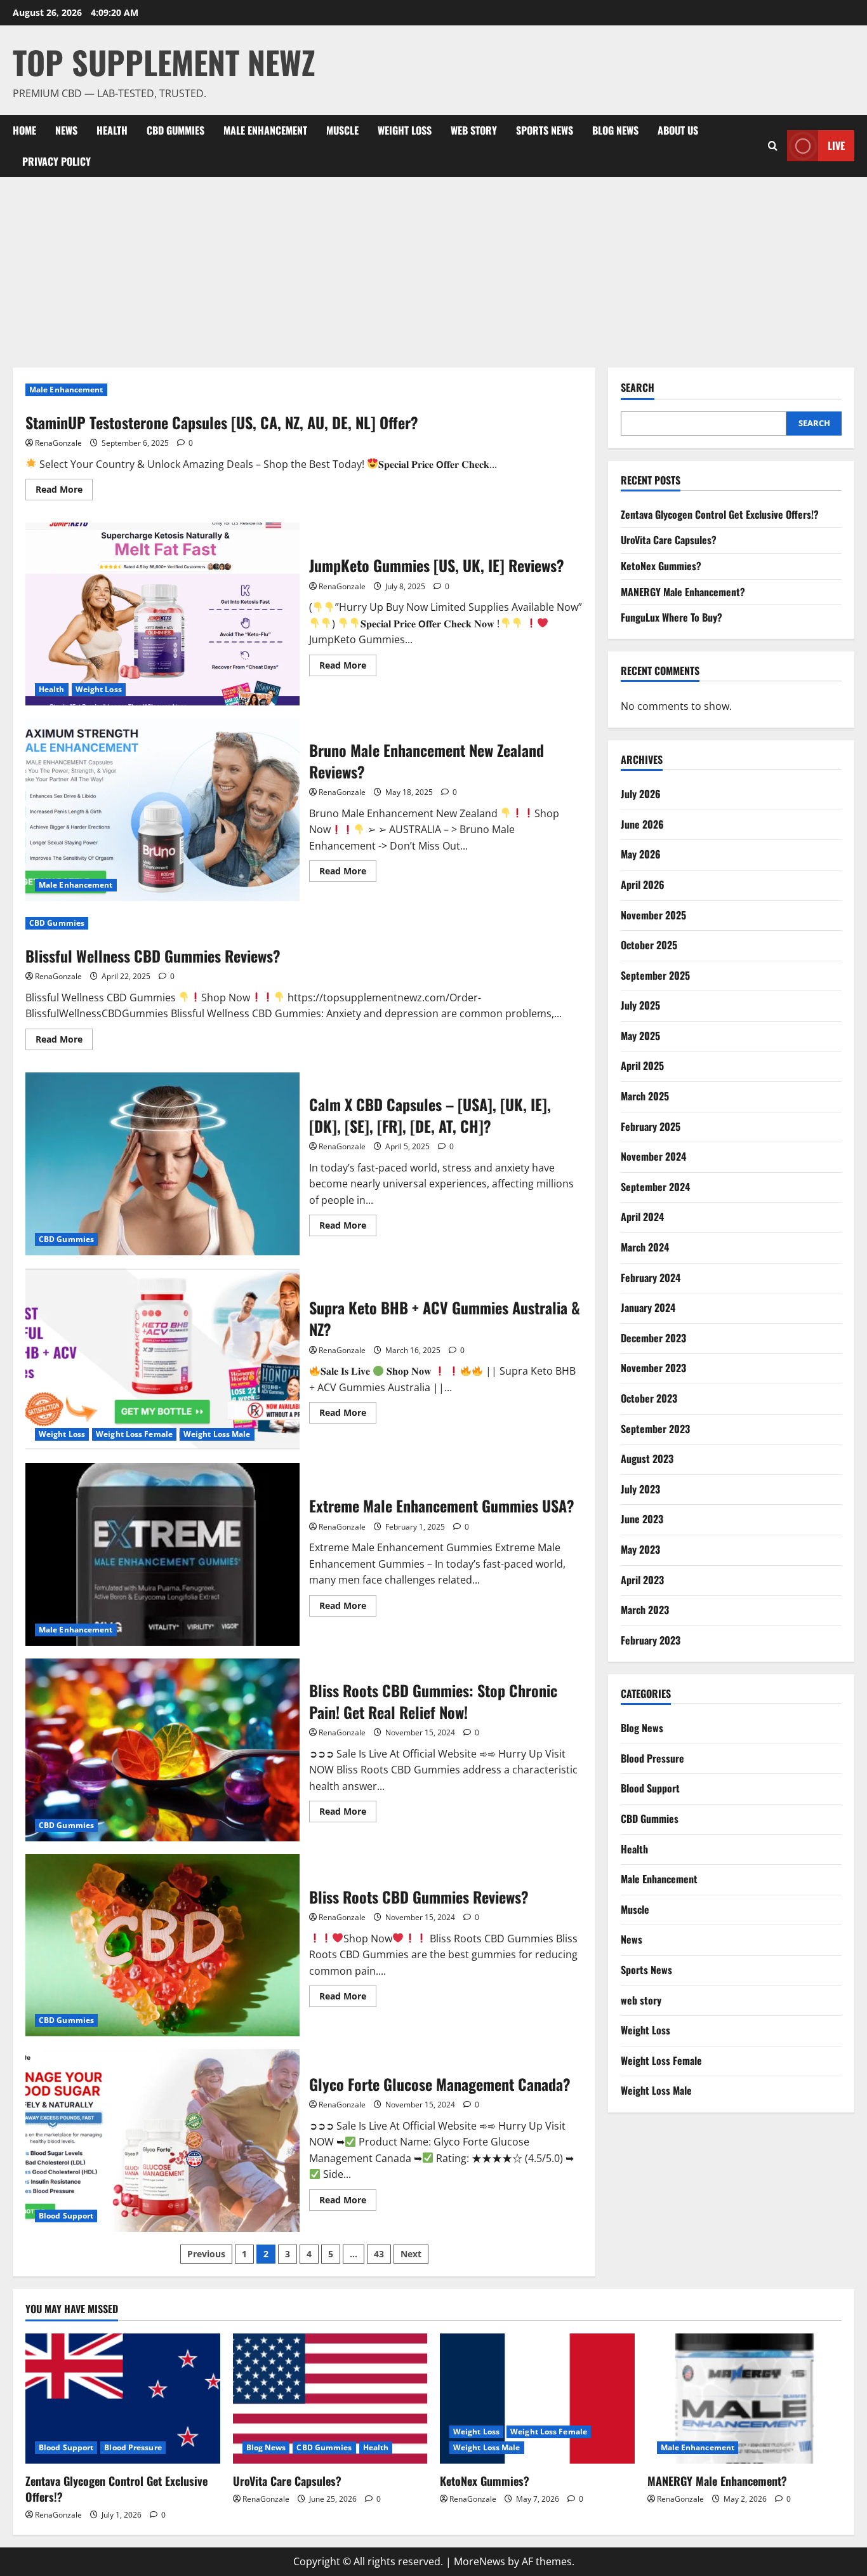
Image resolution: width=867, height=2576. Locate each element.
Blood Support (66, 2216)
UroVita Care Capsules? (669, 540)
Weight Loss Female (134, 1434)
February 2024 (651, 1278)
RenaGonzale (58, 443)
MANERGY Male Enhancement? (683, 592)
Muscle (342, 130)
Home (24, 130)
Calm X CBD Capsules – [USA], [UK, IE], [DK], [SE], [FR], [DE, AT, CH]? (162, 1164)
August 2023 (647, 1458)
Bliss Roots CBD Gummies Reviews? (162, 1945)
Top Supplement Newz (164, 62)
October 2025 (649, 945)
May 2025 (640, 1036)
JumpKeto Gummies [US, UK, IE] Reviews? (162, 614)
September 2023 (655, 1429)
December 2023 (653, 1338)
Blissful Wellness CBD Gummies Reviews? (153, 956)
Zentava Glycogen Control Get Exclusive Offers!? (720, 514)
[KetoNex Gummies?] (537, 2398)
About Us (678, 130)
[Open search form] (773, 146)
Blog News (615, 130)
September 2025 (655, 975)
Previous (206, 2254)
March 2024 (645, 1247)
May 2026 (641, 854)
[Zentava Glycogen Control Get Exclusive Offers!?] (123, 2398)
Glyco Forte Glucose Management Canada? (162, 2140)
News (66, 130)
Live (836, 145)
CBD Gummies (175, 130)
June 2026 (642, 824)
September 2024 (655, 1187)
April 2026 (643, 884)
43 (379, 2254)
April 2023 (642, 1580)
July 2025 (640, 1005)
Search (638, 388)
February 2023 (651, 1640)
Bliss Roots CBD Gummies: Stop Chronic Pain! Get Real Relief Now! (162, 1750)
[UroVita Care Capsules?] (330, 2398)
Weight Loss (405, 130)
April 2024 (642, 1217)
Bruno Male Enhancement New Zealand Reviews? (162, 810)
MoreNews (480, 2561)
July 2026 (641, 794)
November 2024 (653, 1156)
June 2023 (642, 1519)
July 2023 (640, 1489)
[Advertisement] (433, 272)
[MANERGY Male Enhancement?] (745, 2398)
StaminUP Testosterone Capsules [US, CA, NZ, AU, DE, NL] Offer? (222, 422)
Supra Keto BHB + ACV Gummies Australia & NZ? (162, 1359)
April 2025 (642, 1065)
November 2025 (653, 915)
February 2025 (651, 1126)
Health (112, 130)
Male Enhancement (265, 130)
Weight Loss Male (217, 1434)
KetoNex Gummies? (661, 566)
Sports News (545, 130)
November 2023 (653, 1368)
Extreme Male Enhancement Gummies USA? (162, 1554)
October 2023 (649, 1398)
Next (411, 2254)
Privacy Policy (56, 161)
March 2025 (645, 1096)
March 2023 (645, 1610)
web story (474, 130)
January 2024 (648, 1307)
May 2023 (640, 1549)
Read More (64, 491)
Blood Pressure (652, 1758)
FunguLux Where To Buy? (672, 617)
